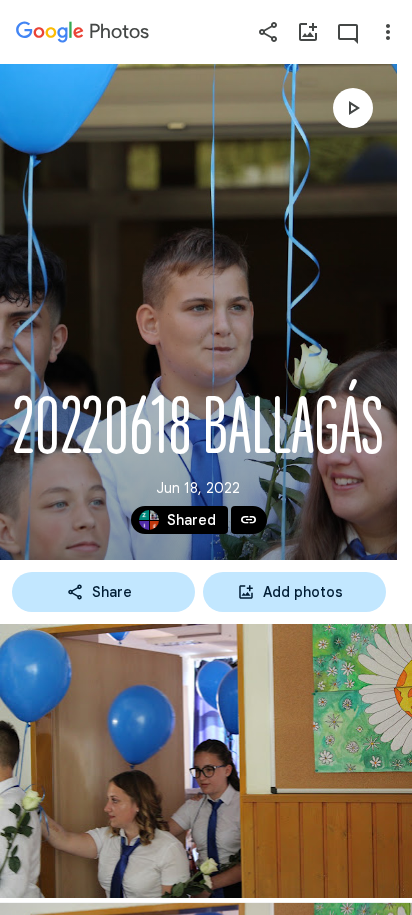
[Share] (268, 32)
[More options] (388, 32)
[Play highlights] (353, 108)
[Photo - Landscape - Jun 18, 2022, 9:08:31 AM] (206, 761)
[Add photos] (308, 32)
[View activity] (348, 32)
